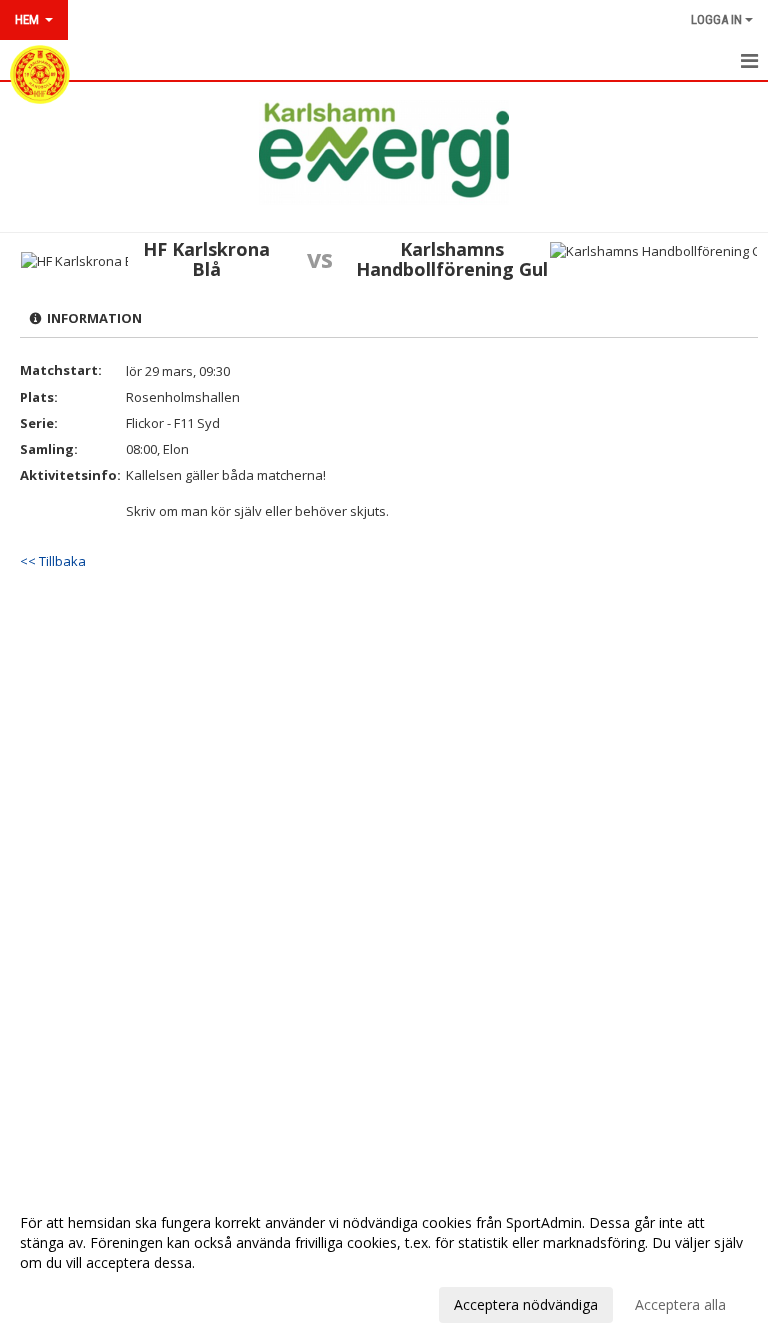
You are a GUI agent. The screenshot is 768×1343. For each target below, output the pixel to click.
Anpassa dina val (74, 1302)
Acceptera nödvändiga (526, 1304)
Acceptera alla (680, 1304)
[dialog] (384, 1263)
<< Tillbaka (53, 561)
